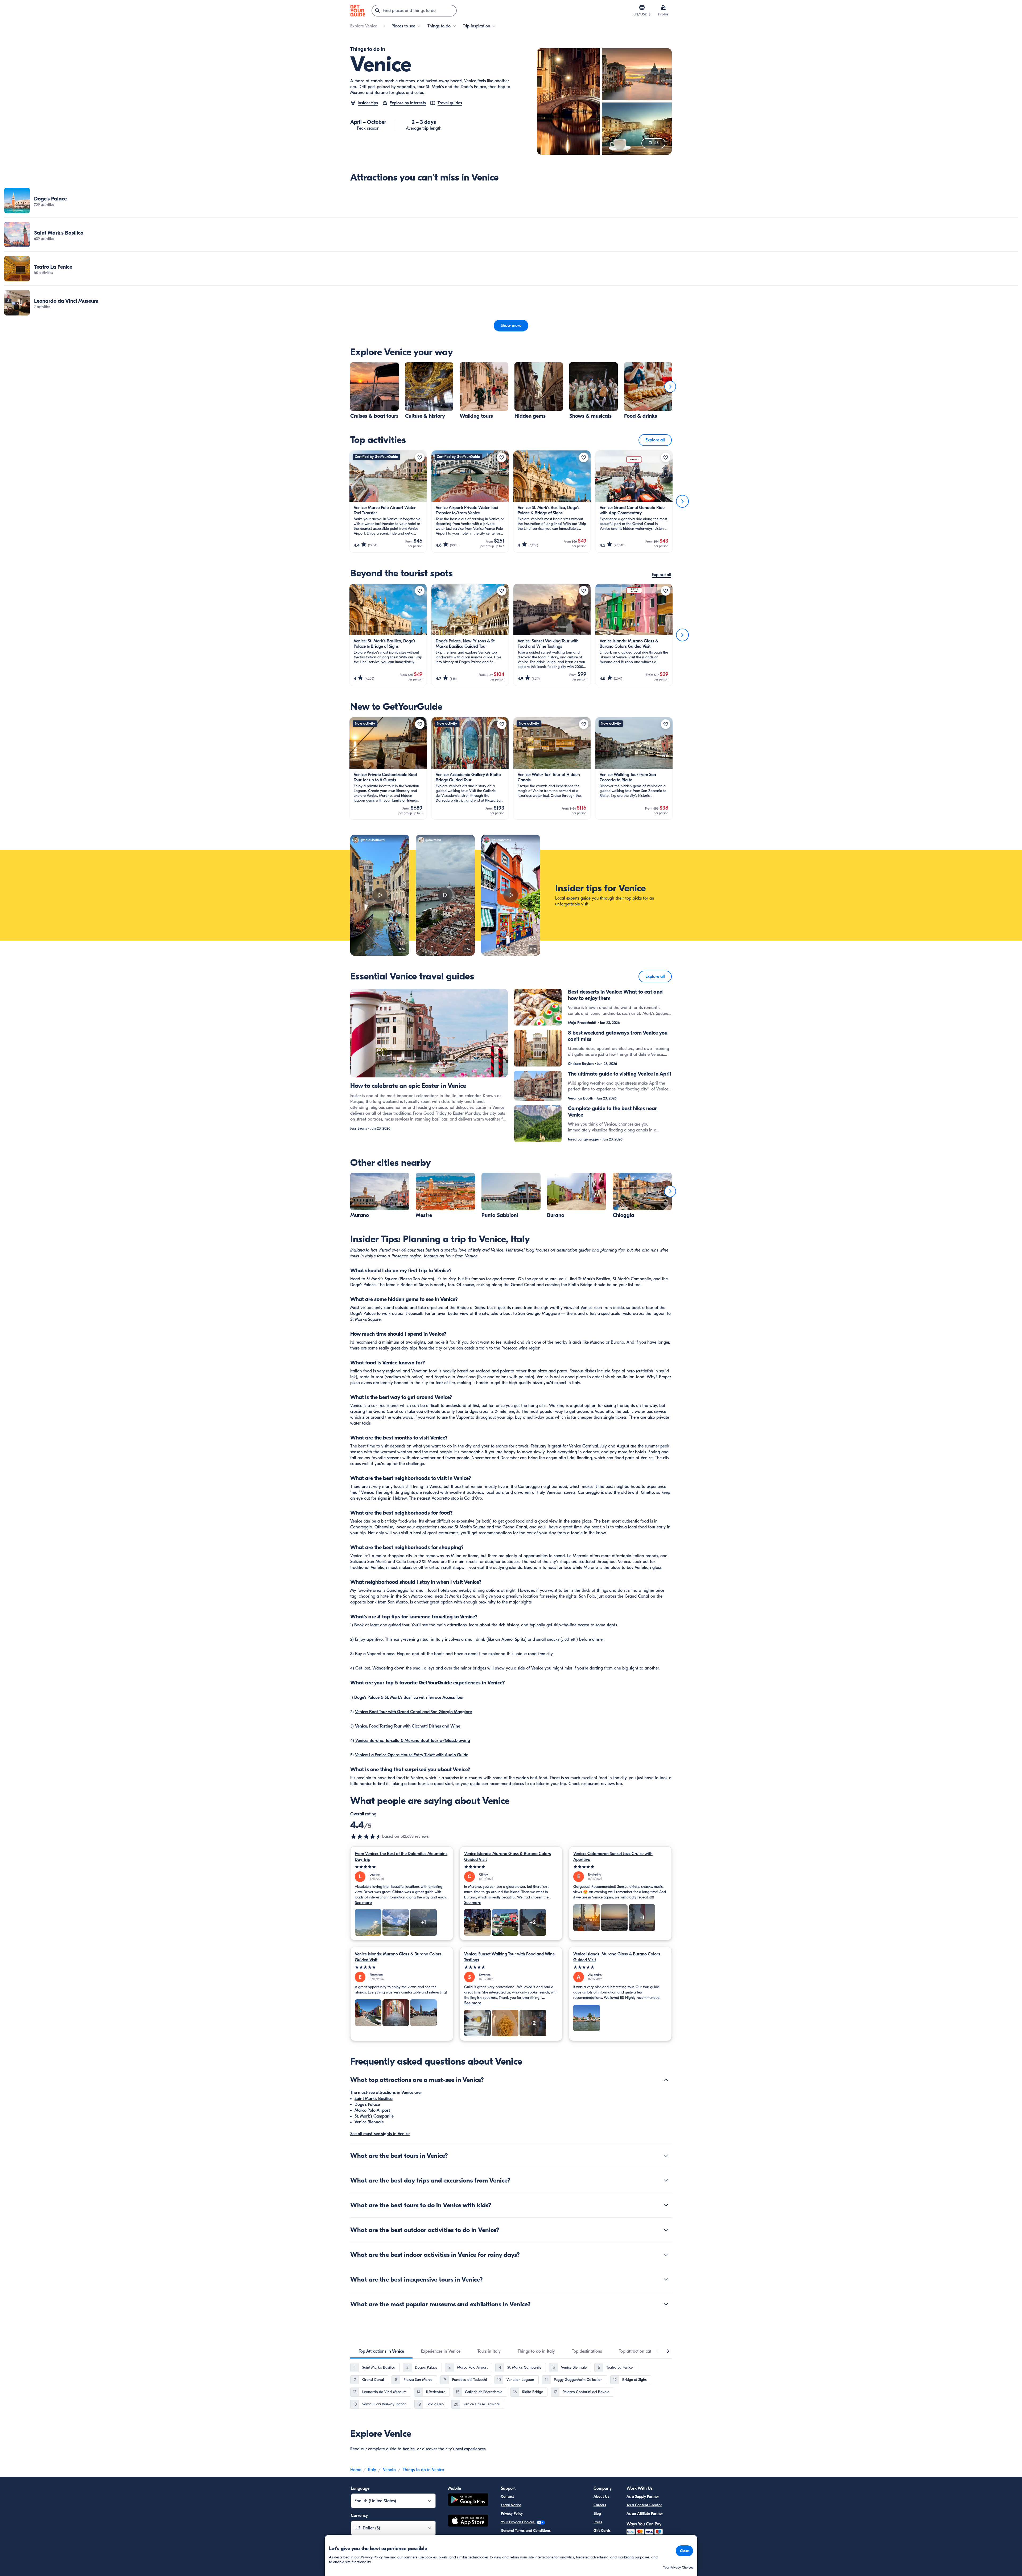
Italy (372, 2470)
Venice (409, 2449)
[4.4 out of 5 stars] (366, 1836)
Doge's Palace (367, 2105)
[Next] (670, 387)
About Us (601, 2497)
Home (356, 2470)
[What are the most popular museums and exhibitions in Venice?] (666, 2304)
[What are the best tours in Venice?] (666, 2156)
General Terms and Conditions (526, 2531)
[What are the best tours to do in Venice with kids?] (666, 2205)
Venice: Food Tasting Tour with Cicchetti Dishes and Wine (408, 1726)
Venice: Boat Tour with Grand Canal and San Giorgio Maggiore (413, 1712)
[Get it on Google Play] (468, 2501)
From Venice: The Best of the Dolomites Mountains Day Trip (401, 1857)
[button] (511, 200)
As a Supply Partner (643, 2497)
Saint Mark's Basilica (374, 2099)
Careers (600, 2505)
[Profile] (663, 7)
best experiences (471, 2449)
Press (598, 2522)
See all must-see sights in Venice (380, 2134)
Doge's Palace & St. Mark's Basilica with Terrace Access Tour (409, 1697)
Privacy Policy (512, 2514)
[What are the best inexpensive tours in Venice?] (666, 2279)
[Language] (642, 7)
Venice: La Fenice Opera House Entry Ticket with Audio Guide (412, 1755)
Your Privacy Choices (518, 2522)
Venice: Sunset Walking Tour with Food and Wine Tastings (509, 1957)
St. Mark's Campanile (374, 2116)
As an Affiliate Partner (645, 2514)
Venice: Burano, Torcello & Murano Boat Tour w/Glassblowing (413, 1741)
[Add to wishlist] (420, 457)
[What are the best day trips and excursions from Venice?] (666, 2180)
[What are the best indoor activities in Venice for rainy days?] (666, 2255)
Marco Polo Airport (372, 2110)
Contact (507, 2497)
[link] (511, 200)
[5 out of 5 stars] (402, 1867)
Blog (597, 2514)
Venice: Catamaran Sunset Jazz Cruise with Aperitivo (613, 1857)
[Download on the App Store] (468, 2521)
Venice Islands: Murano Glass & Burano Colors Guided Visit (508, 1857)
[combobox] (414, 11)
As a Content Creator (644, 2505)
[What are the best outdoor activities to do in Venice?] (666, 2230)
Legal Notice (511, 2505)
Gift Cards (602, 2531)
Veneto (389, 2470)
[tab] (381, 2351)
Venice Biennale (369, 2122)
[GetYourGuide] (358, 11)
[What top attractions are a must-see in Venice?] (666, 2080)
